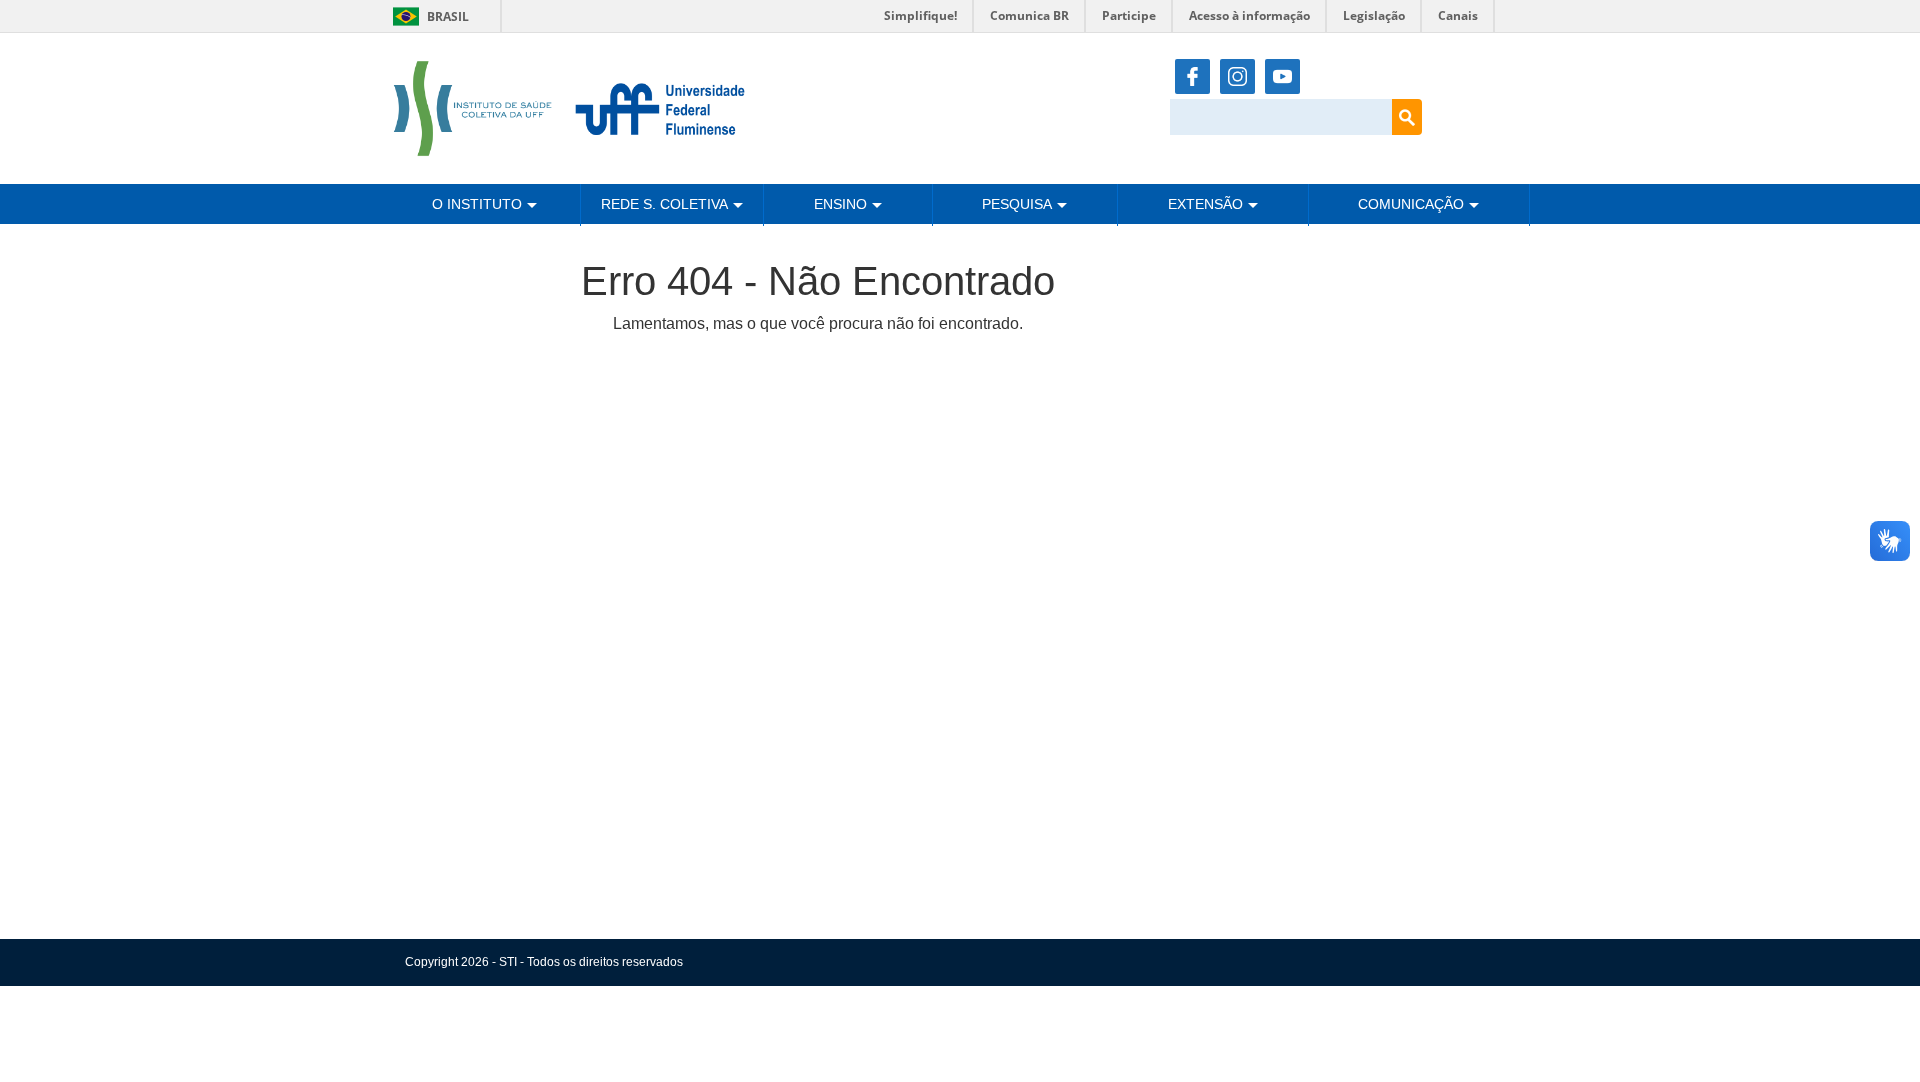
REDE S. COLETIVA (664, 204)
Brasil (427, 16)
